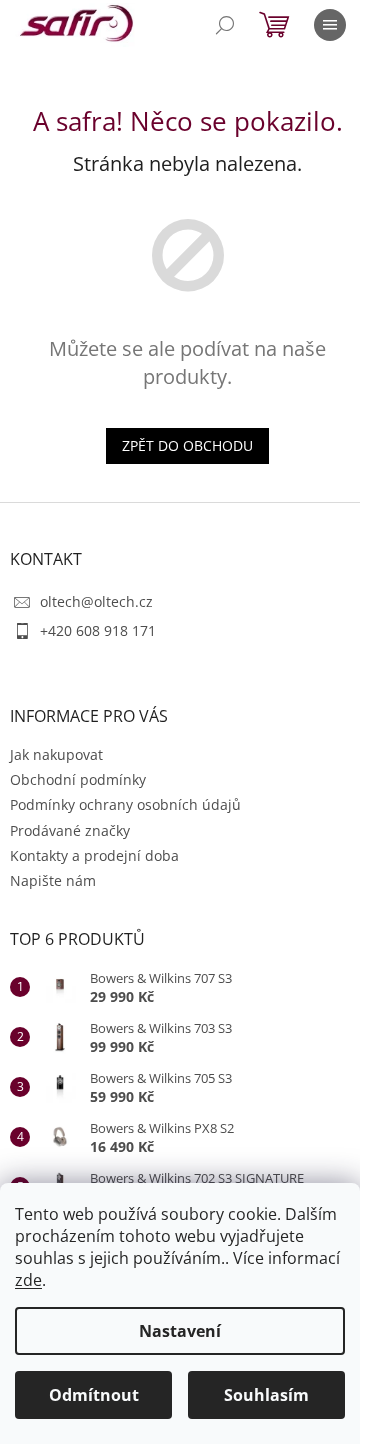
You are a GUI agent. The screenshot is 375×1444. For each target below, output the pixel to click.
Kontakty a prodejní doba (94, 855)
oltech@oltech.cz (96, 601)
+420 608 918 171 (98, 630)
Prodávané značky (70, 830)
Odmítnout (94, 1395)
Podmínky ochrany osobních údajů (125, 804)
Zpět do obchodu (187, 445)
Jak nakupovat (56, 754)
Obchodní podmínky (78, 779)
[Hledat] (225, 25)
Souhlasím (266, 1395)
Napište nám (53, 880)
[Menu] (330, 25)
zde (28, 1280)
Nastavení (180, 1331)
